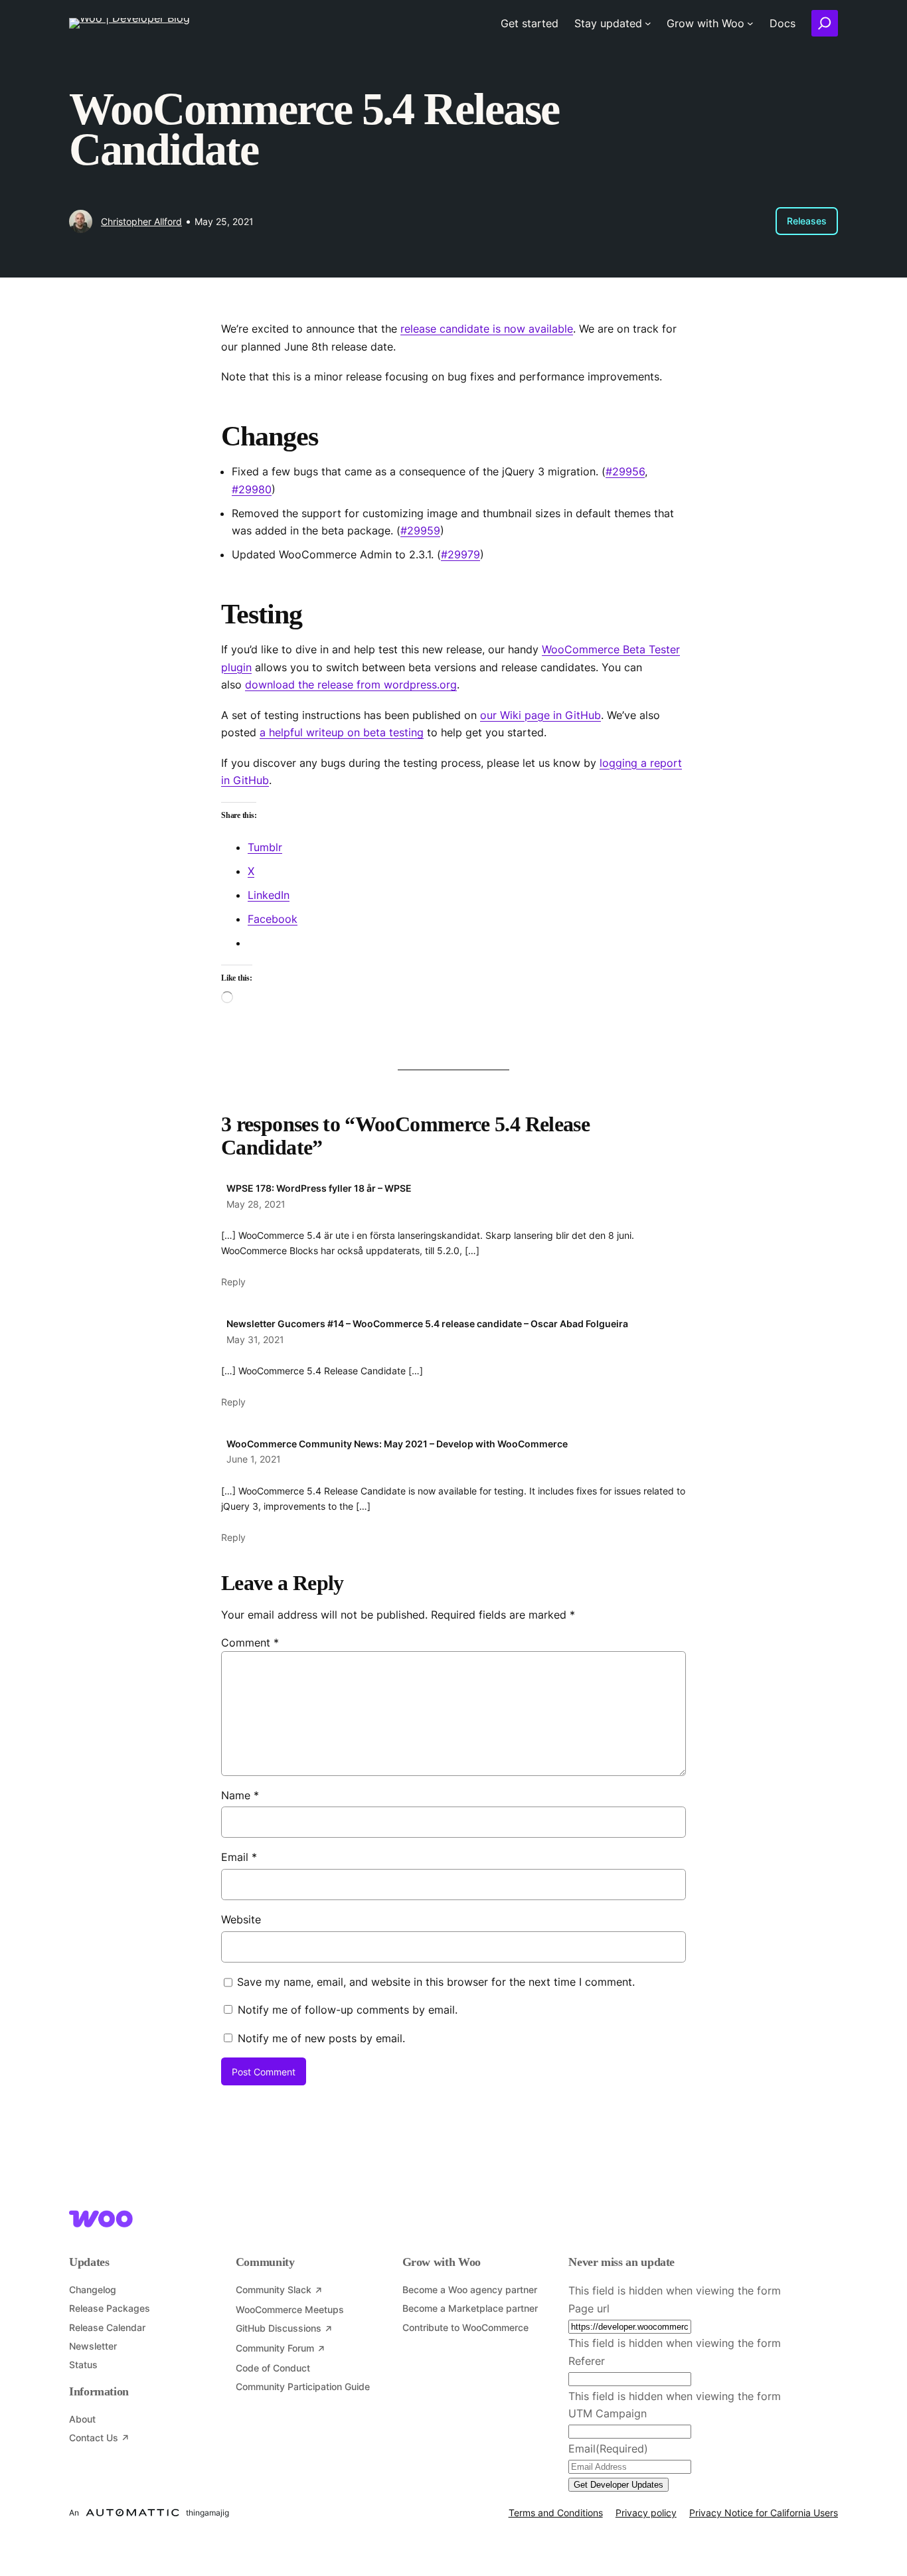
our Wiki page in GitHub (540, 715)
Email (239, 1857)
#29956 (625, 471)
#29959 (420, 530)
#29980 (252, 489)
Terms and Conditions (556, 2513)
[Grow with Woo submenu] (750, 23)
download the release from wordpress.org (351, 684)
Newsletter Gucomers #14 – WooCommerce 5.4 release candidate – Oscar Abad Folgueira (427, 1324)
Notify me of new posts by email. (321, 2038)
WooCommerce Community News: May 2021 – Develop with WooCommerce (397, 1444)
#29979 (460, 554)
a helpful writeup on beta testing (342, 732)
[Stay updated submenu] (648, 23)
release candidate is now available (487, 329)
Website (241, 1919)
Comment (250, 1643)
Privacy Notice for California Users (764, 2513)
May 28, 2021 (256, 1204)
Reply (233, 1282)
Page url (589, 2308)
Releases (807, 221)
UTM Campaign (608, 2413)
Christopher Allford (141, 221)
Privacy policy (646, 2513)
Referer (587, 2361)
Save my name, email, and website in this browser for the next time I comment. (436, 1982)
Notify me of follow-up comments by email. (348, 2010)
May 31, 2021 (255, 1339)
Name (240, 1795)
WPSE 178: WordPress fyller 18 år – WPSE (319, 1188)
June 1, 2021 (254, 1459)
